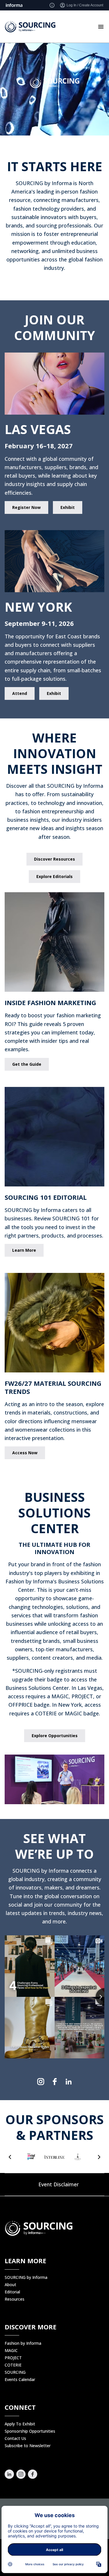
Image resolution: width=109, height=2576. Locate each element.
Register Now (26, 507)
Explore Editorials (54, 876)
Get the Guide (27, 1064)
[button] (10, 2157)
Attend (20, 693)
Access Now (25, 1453)
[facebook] (55, 2082)
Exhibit (68, 507)
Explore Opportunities (55, 1736)
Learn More (24, 1250)
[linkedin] (69, 2082)
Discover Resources (54, 859)
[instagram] (41, 2082)
